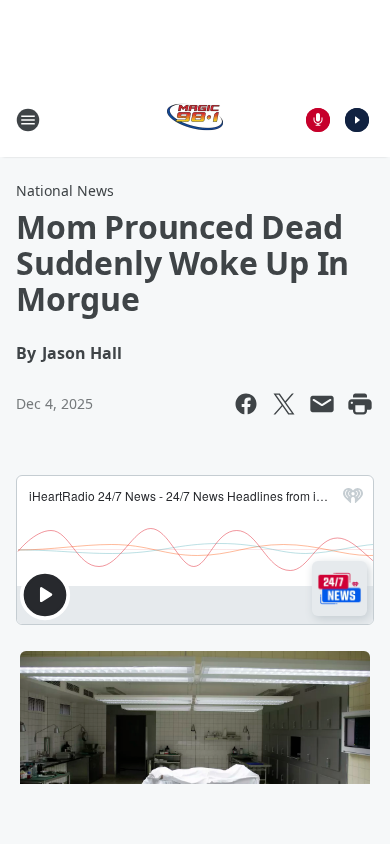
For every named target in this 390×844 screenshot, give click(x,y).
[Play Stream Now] (357, 120)
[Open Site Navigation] (28, 120)
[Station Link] (195, 119)
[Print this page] (360, 404)
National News (65, 190)
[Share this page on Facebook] (246, 404)
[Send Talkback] (318, 120)
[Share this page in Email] (322, 404)
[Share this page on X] (284, 404)
